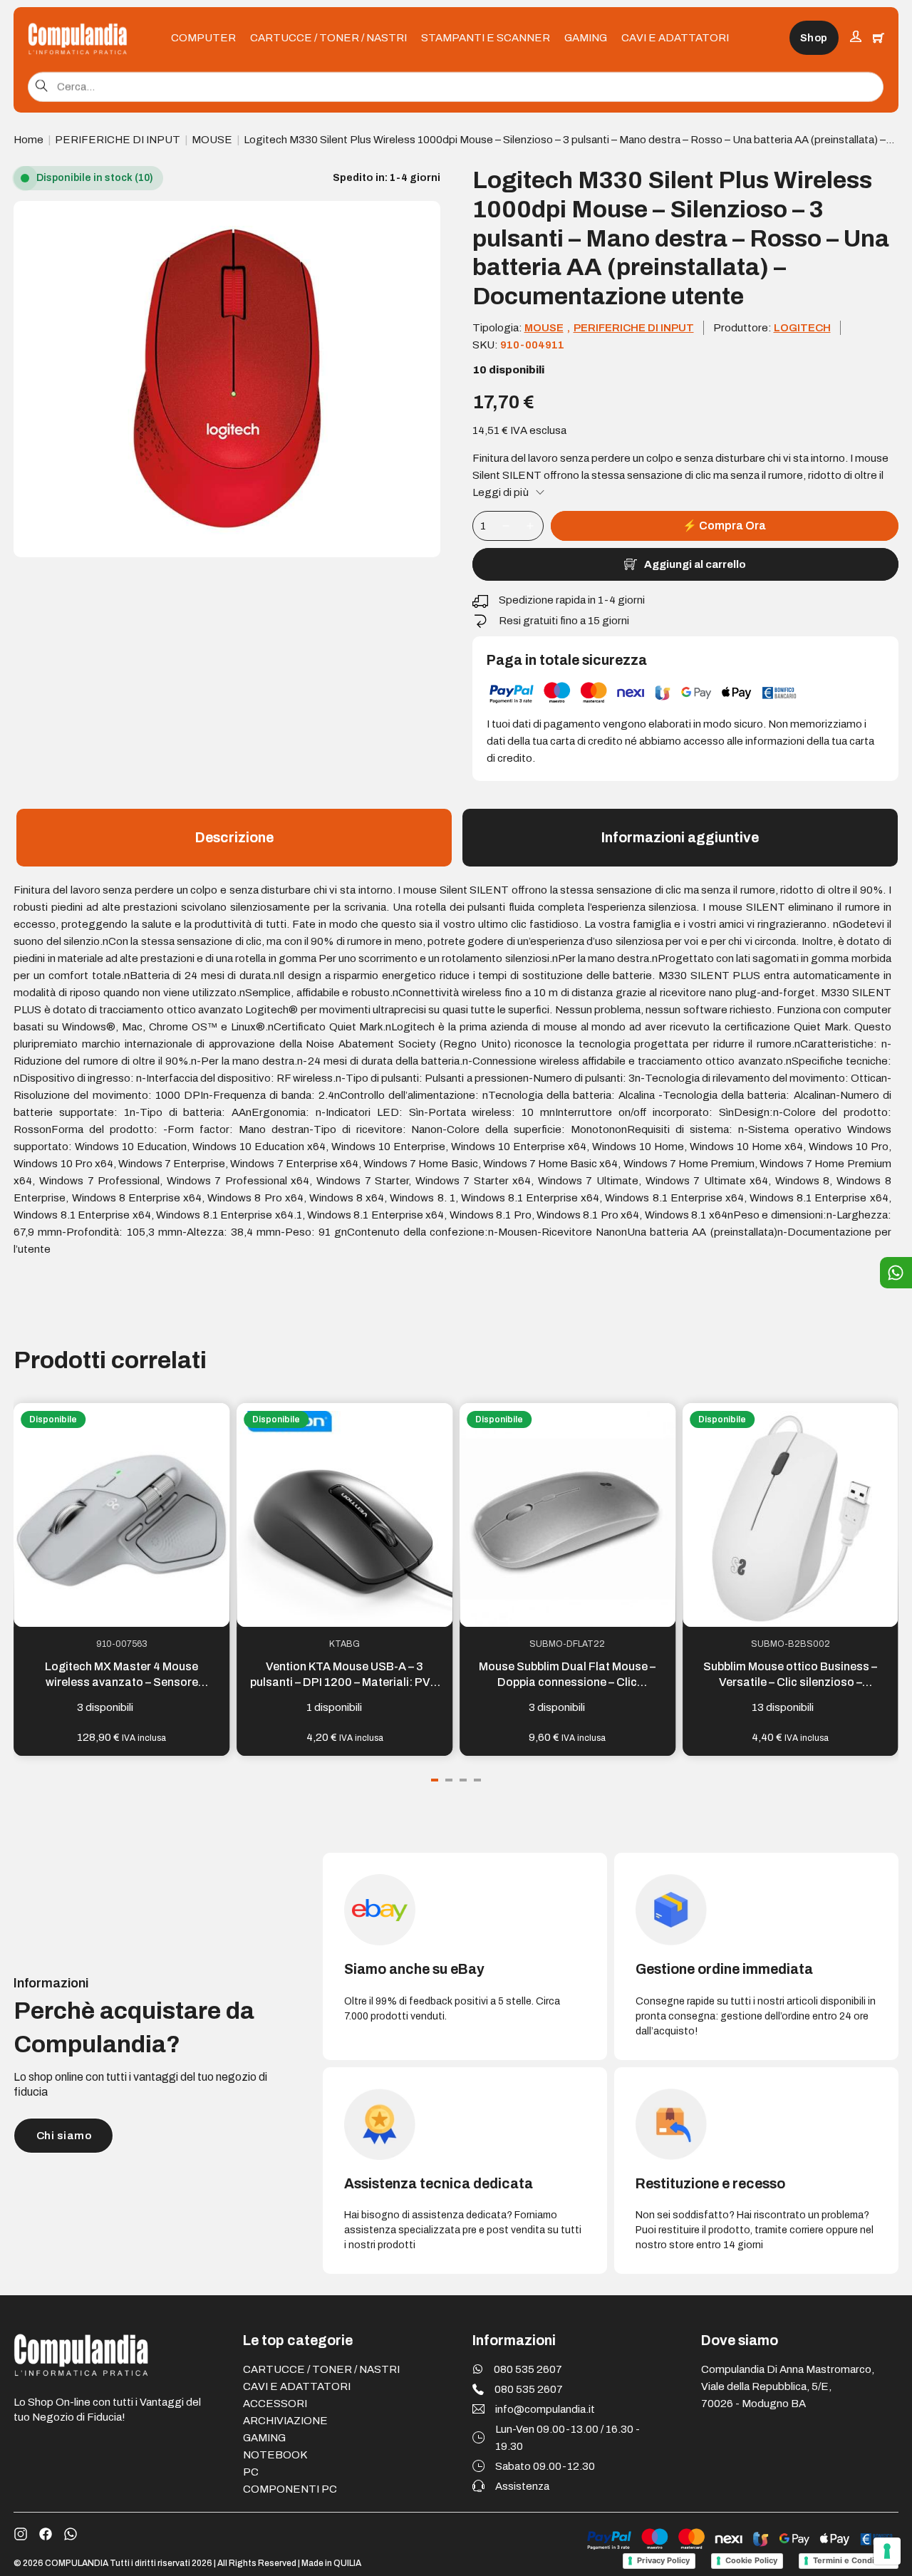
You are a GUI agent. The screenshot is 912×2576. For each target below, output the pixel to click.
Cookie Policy (751, 2560)
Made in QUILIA (331, 2563)
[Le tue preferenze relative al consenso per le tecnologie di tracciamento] (887, 2551)
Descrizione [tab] (234, 838)
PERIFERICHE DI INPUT (118, 140)
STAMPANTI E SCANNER (486, 38)
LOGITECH (802, 328)
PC (251, 2472)
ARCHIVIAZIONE (285, 2421)
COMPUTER (203, 38)
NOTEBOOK (275, 2455)
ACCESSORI (275, 2404)
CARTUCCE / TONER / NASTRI (328, 38)
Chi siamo (64, 2136)
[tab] (435, 1780)
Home (28, 140)
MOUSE (212, 140)
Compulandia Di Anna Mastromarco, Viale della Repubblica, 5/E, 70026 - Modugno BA (788, 2386)
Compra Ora (724, 526)
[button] (421, 220)
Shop (814, 38)
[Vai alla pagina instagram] (21, 2534)
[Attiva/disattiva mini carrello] (879, 38)
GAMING (586, 38)
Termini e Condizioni (853, 2560)
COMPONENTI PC (290, 2489)
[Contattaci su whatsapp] (71, 2534)
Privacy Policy (663, 2560)
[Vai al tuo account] (856, 38)
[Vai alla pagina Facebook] (46, 2534)
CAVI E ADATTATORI (675, 38)
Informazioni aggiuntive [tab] (680, 838)
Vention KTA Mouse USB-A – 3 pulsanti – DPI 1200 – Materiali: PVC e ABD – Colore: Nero (344, 1682)
